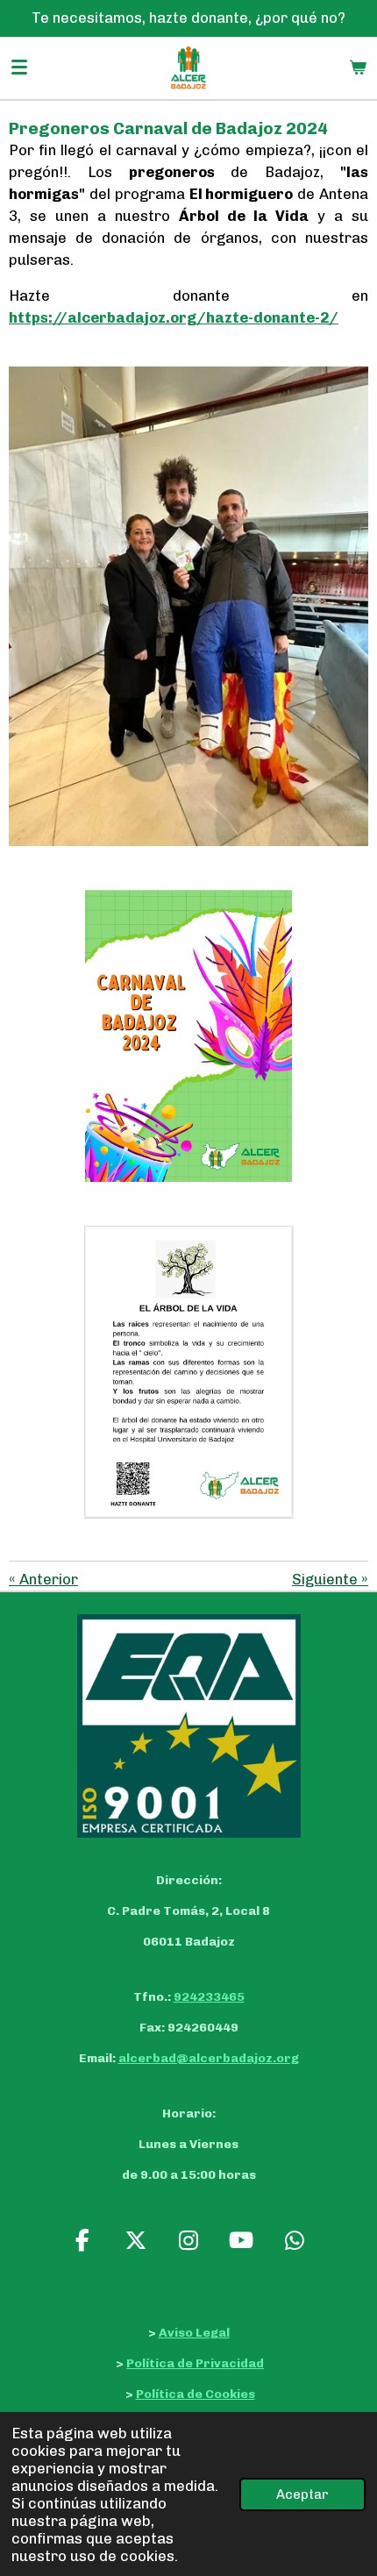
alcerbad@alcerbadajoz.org (209, 2058)
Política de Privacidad (195, 2363)
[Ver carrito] (358, 68)
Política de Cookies (196, 2394)
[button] (352, 1630)
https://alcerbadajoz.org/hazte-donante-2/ (174, 317)
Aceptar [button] (302, 2494)
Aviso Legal (194, 2333)
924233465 (209, 1997)
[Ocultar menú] (19, 68)
